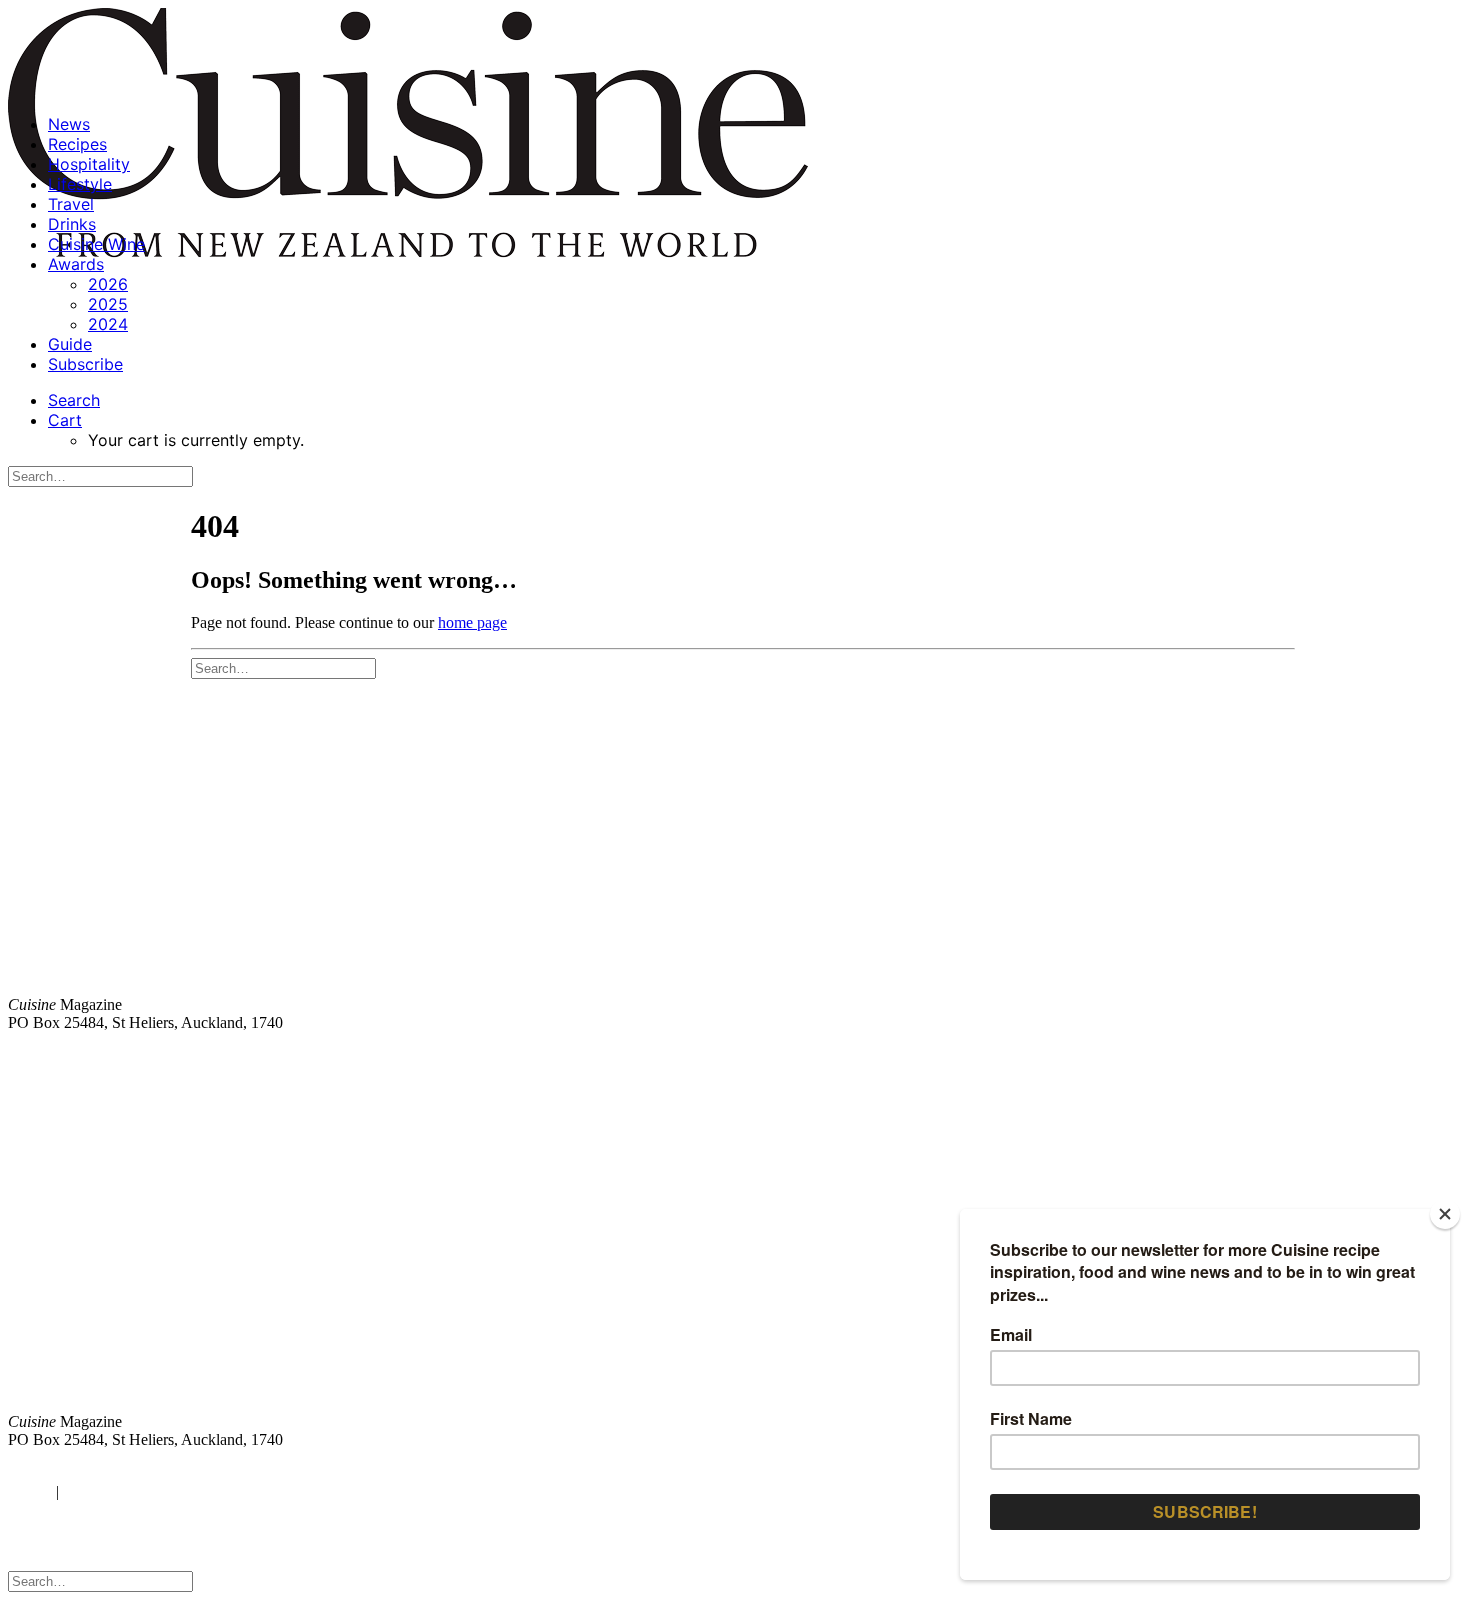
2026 (108, 284)
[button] (74, 400)
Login (27, 1491)
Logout (90, 1491)
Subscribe (85, 364)
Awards (76, 264)
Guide (70, 344)
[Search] (100, 475)
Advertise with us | (1130, 1056)
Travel (71, 204)
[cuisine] (434, 1256)
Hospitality (89, 164)
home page (472, 622)
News (69, 124)
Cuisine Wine (96, 244)
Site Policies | (1307, 1056)
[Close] (1445, 1214)
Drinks (72, 224)
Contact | (1227, 1056)
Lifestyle (80, 184)
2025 (108, 304)
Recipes (77, 144)
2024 (108, 324)
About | (1382, 1056)
